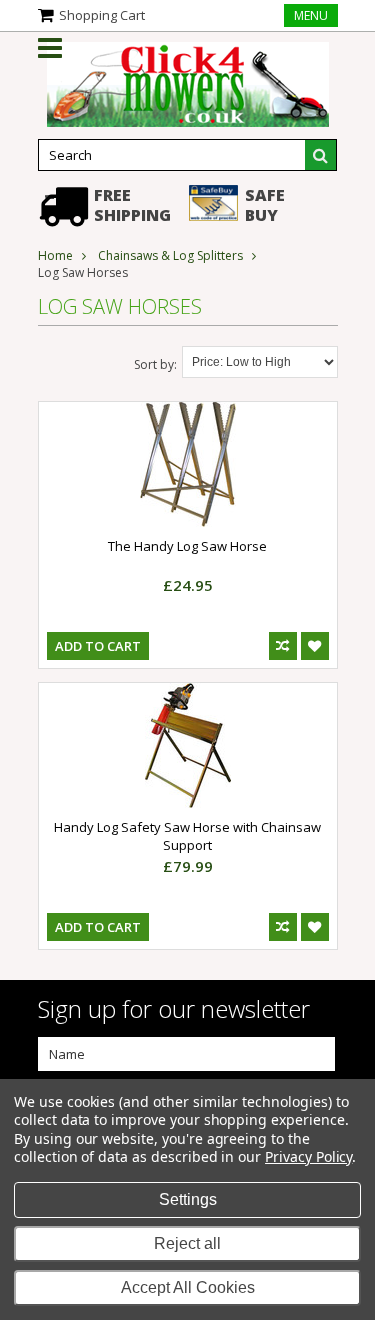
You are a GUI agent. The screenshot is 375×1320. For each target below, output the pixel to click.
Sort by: (155, 364)
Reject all (187, 1243)
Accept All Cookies (188, 1287)
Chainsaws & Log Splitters (170, 255)
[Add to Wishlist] (315, 646)
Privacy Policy (308, 1156)
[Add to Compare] (283, 646)
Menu (311, 15)
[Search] (321, 155)
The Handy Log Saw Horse (187, 546)
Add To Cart (98, 646)
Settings (188, 1199)
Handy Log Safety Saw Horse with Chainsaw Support (187, 836)
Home (55, 255)
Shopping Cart (102, 15)
